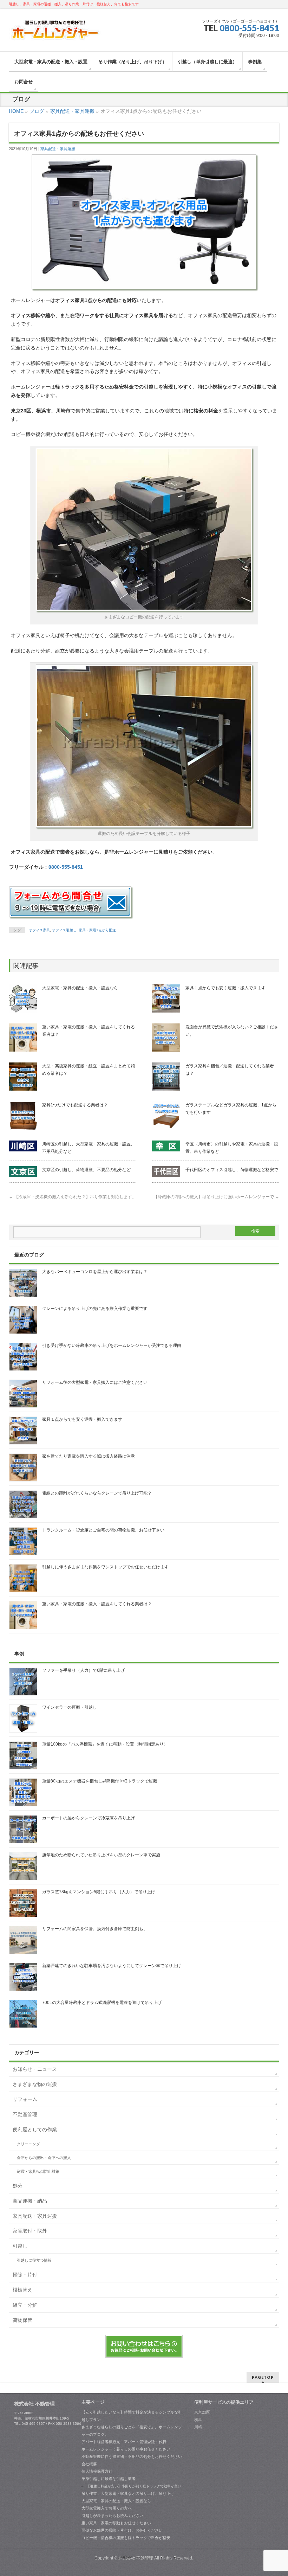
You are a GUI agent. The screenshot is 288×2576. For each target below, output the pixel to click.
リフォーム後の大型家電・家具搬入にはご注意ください (95, 1382)
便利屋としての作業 (35, 2129)
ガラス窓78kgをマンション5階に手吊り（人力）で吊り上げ (99, 1892)
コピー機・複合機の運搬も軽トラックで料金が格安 (126, 2538)
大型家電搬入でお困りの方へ (107, 2508)
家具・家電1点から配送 (97, 930)
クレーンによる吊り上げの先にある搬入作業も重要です (95, 1309)
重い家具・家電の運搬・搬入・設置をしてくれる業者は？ (97, 1604)
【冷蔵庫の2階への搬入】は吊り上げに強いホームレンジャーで (216, 1197)
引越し (20, 2246)
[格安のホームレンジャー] (55, 33)
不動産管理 (25, 2114)
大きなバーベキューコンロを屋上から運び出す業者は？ (95, 1272)
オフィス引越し (64, 930)
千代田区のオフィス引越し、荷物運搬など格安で (232, 1170)
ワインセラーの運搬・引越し (70, 1707)
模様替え (22, 2290)
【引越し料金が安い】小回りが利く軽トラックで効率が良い (134, 2486)
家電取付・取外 (30, 2231)
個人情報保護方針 (97, 2471)
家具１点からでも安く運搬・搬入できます (225, 988)
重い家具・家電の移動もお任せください (116, 2523)
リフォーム (25, 2099)
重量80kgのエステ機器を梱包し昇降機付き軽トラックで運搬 (100, 1781)
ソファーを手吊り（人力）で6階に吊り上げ (83, 1670)
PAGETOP (263, 2377)
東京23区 (202, 2412)
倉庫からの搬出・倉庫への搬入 (44, 2158)
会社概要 (89, 2464)
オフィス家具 (39, 930)
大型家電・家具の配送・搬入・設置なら (80, 988)
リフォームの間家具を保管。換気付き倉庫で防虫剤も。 (95, 1929)
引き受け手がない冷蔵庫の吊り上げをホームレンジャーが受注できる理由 (112, 1345)
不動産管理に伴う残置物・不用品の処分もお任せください (132, 2456)
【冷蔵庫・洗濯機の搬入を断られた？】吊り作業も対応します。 (73, 1197)
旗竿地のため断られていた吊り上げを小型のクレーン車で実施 (101, 1855)
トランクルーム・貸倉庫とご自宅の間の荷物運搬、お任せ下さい (103, 1530)
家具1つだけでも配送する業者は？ (75, 1105)
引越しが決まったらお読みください (112, 2516)
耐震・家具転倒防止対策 (38, 2171)
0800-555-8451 (249, 28)
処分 (18, 2186)
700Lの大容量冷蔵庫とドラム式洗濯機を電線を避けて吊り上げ (102, 2003)
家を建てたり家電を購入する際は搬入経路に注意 (89, 1456)
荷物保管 (22, 2320)
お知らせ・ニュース (35, 2069)
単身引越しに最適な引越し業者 (109, 2479)
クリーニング (28, 2144)
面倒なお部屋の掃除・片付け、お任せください (122, 2530)
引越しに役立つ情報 (34, 2260)
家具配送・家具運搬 (58, 149)
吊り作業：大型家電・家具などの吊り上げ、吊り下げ (128, 2493)
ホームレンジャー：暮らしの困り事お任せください (126, 2449)
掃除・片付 (25, 2275)
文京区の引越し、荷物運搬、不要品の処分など (86, 1170)
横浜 (198, 2420)
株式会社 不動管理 (136, 2558)
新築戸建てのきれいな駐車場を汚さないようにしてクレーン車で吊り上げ (112, 1966)
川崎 (198, 2427)
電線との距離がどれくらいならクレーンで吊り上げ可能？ (97, 1493)
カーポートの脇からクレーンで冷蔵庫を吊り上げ (89, 1818)
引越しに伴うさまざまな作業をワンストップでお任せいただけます (105, 1567)
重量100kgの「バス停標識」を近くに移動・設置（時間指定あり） (105, 1744)
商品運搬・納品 (30, 2201)
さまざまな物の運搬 (35, 2084)
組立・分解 (25, 2305)
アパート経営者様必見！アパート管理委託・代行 (124, 2442)
